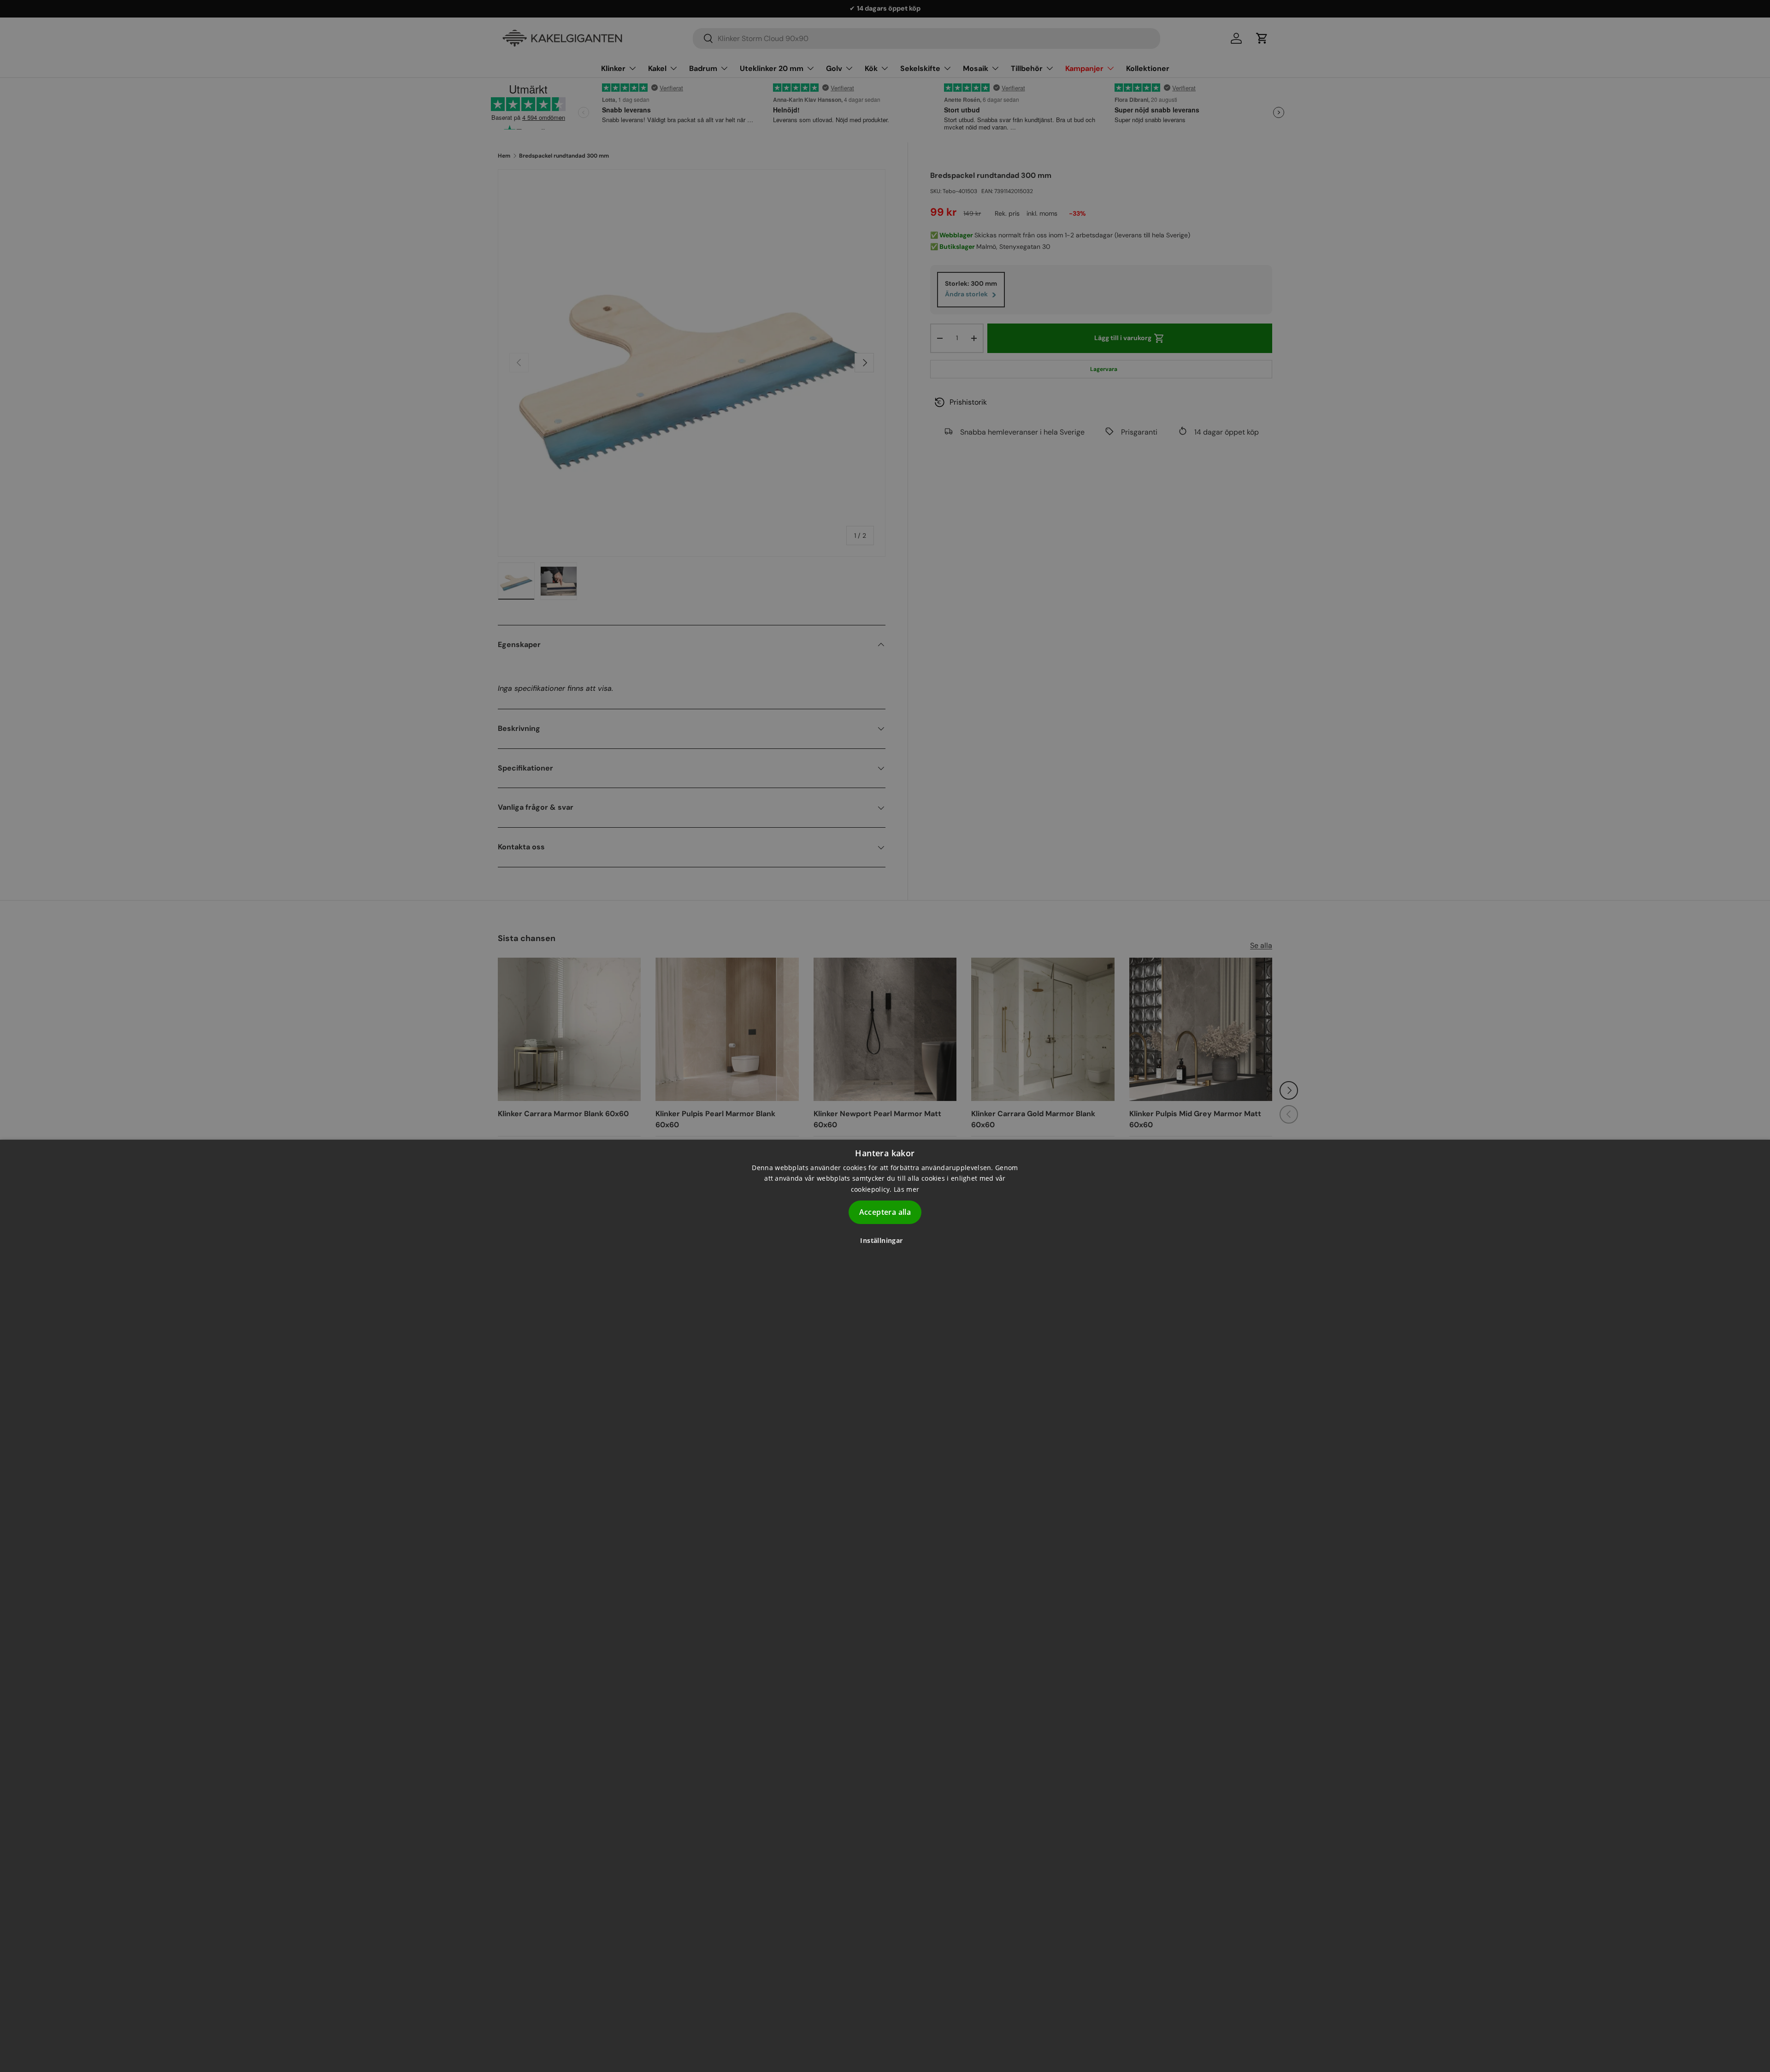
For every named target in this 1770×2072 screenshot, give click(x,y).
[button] (885, 1240)
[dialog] (885, 1606)
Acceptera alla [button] (885, 1212)
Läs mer (906, 1189)
